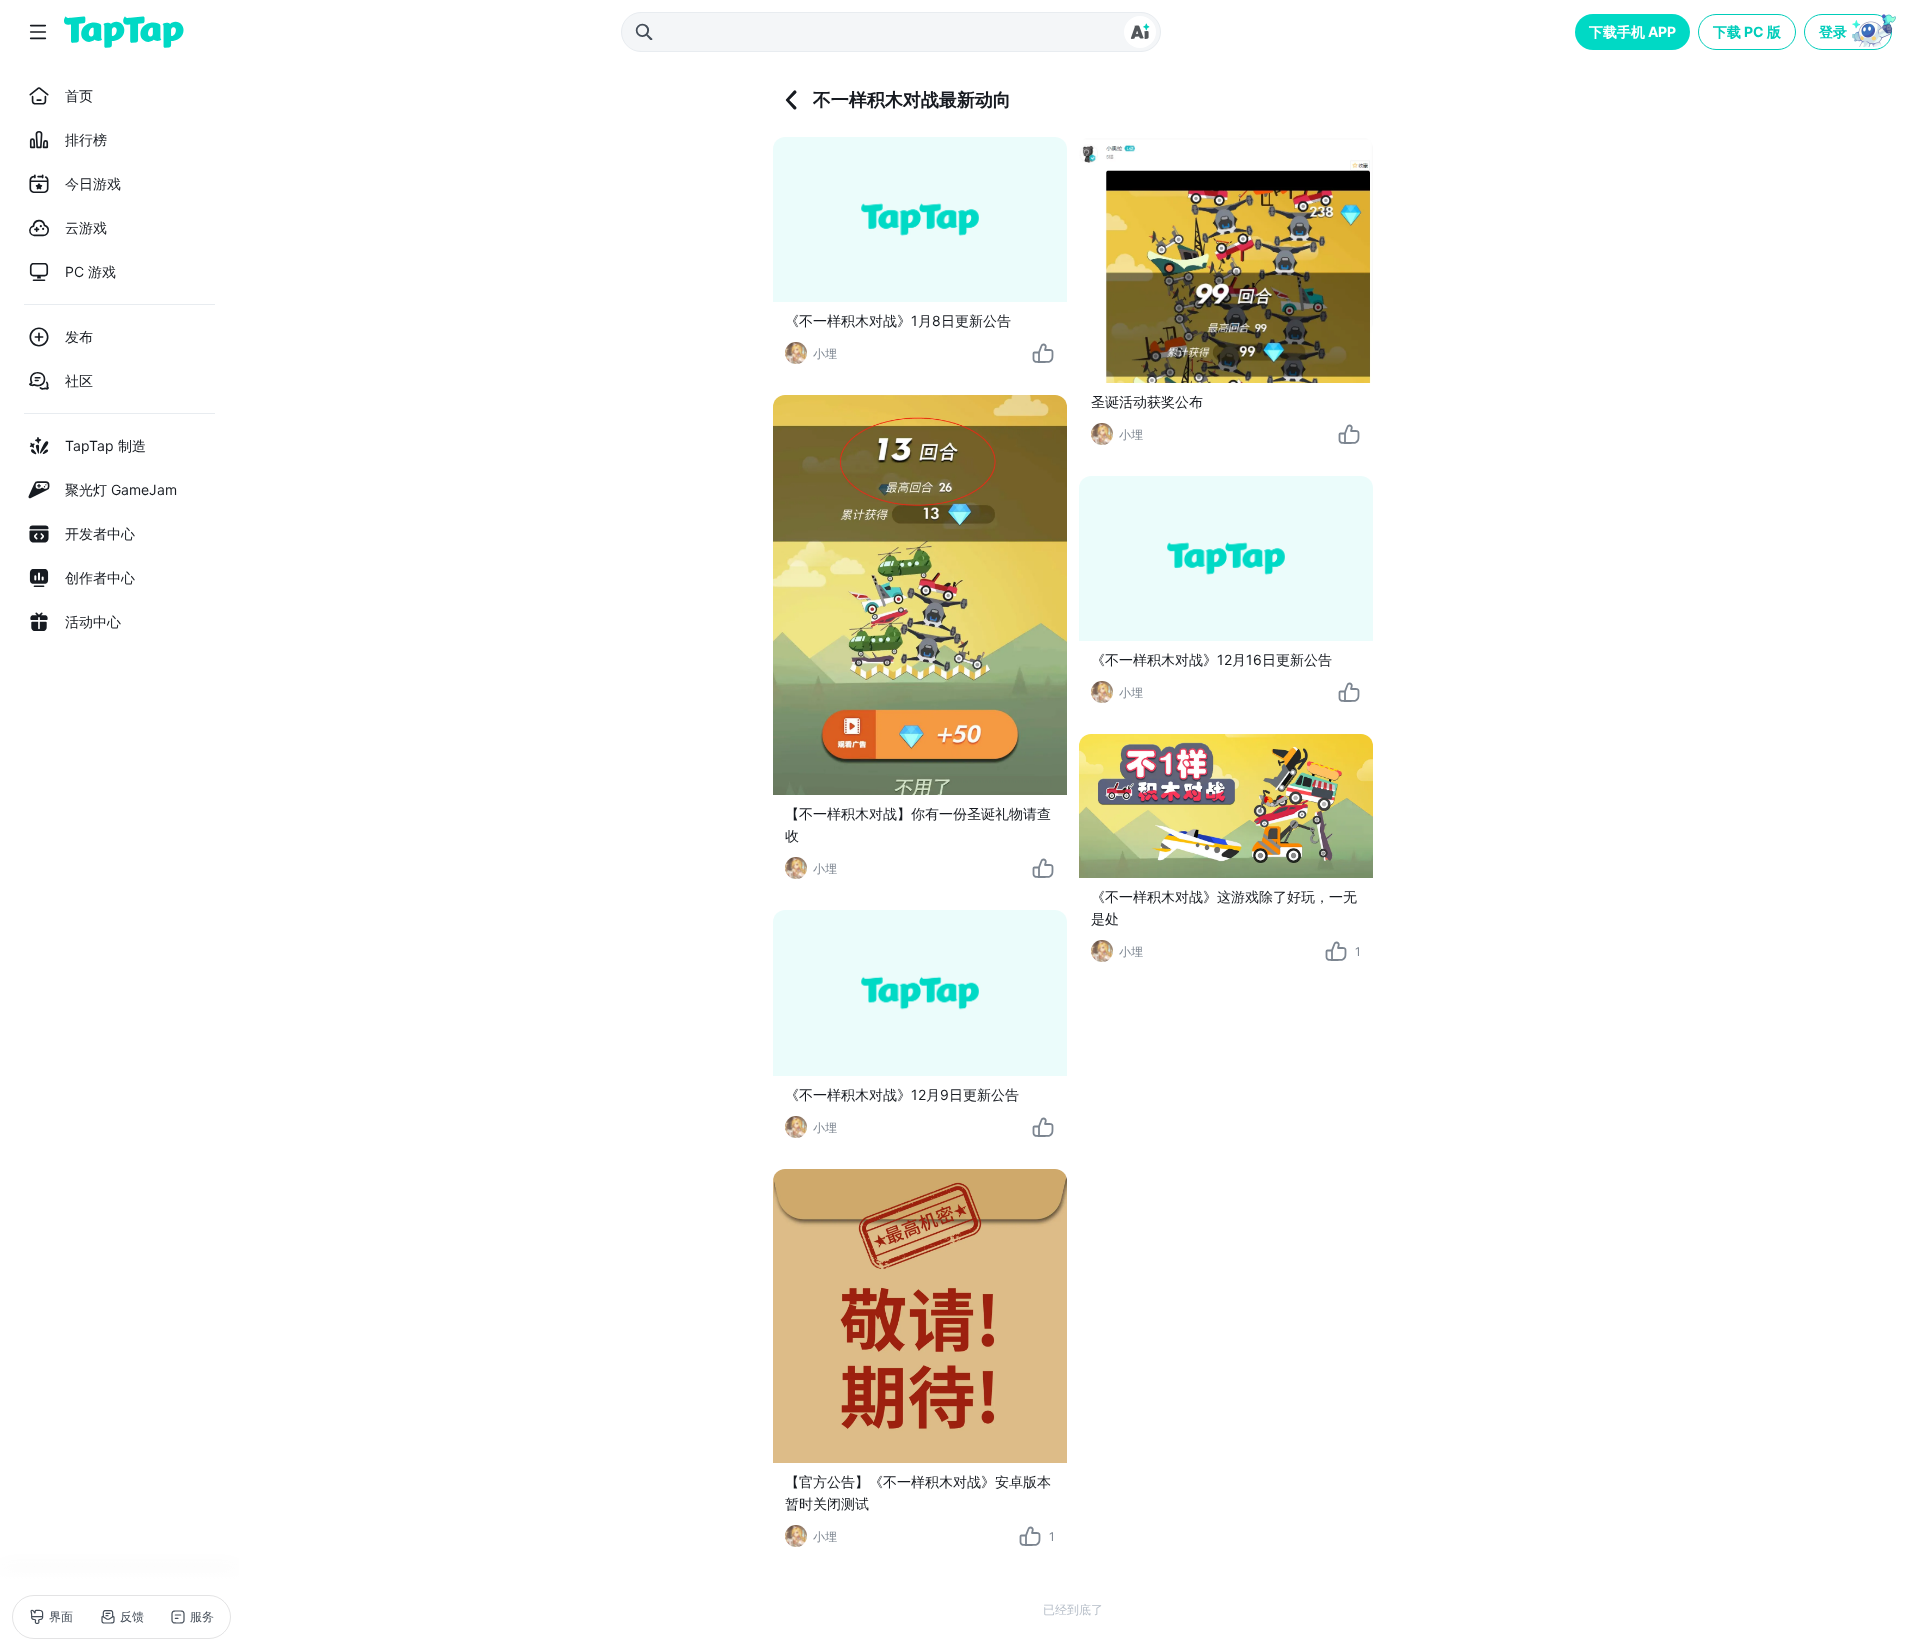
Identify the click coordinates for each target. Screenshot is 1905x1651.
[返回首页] (124, 32)
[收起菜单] (38, 32)
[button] (1850, 32)
